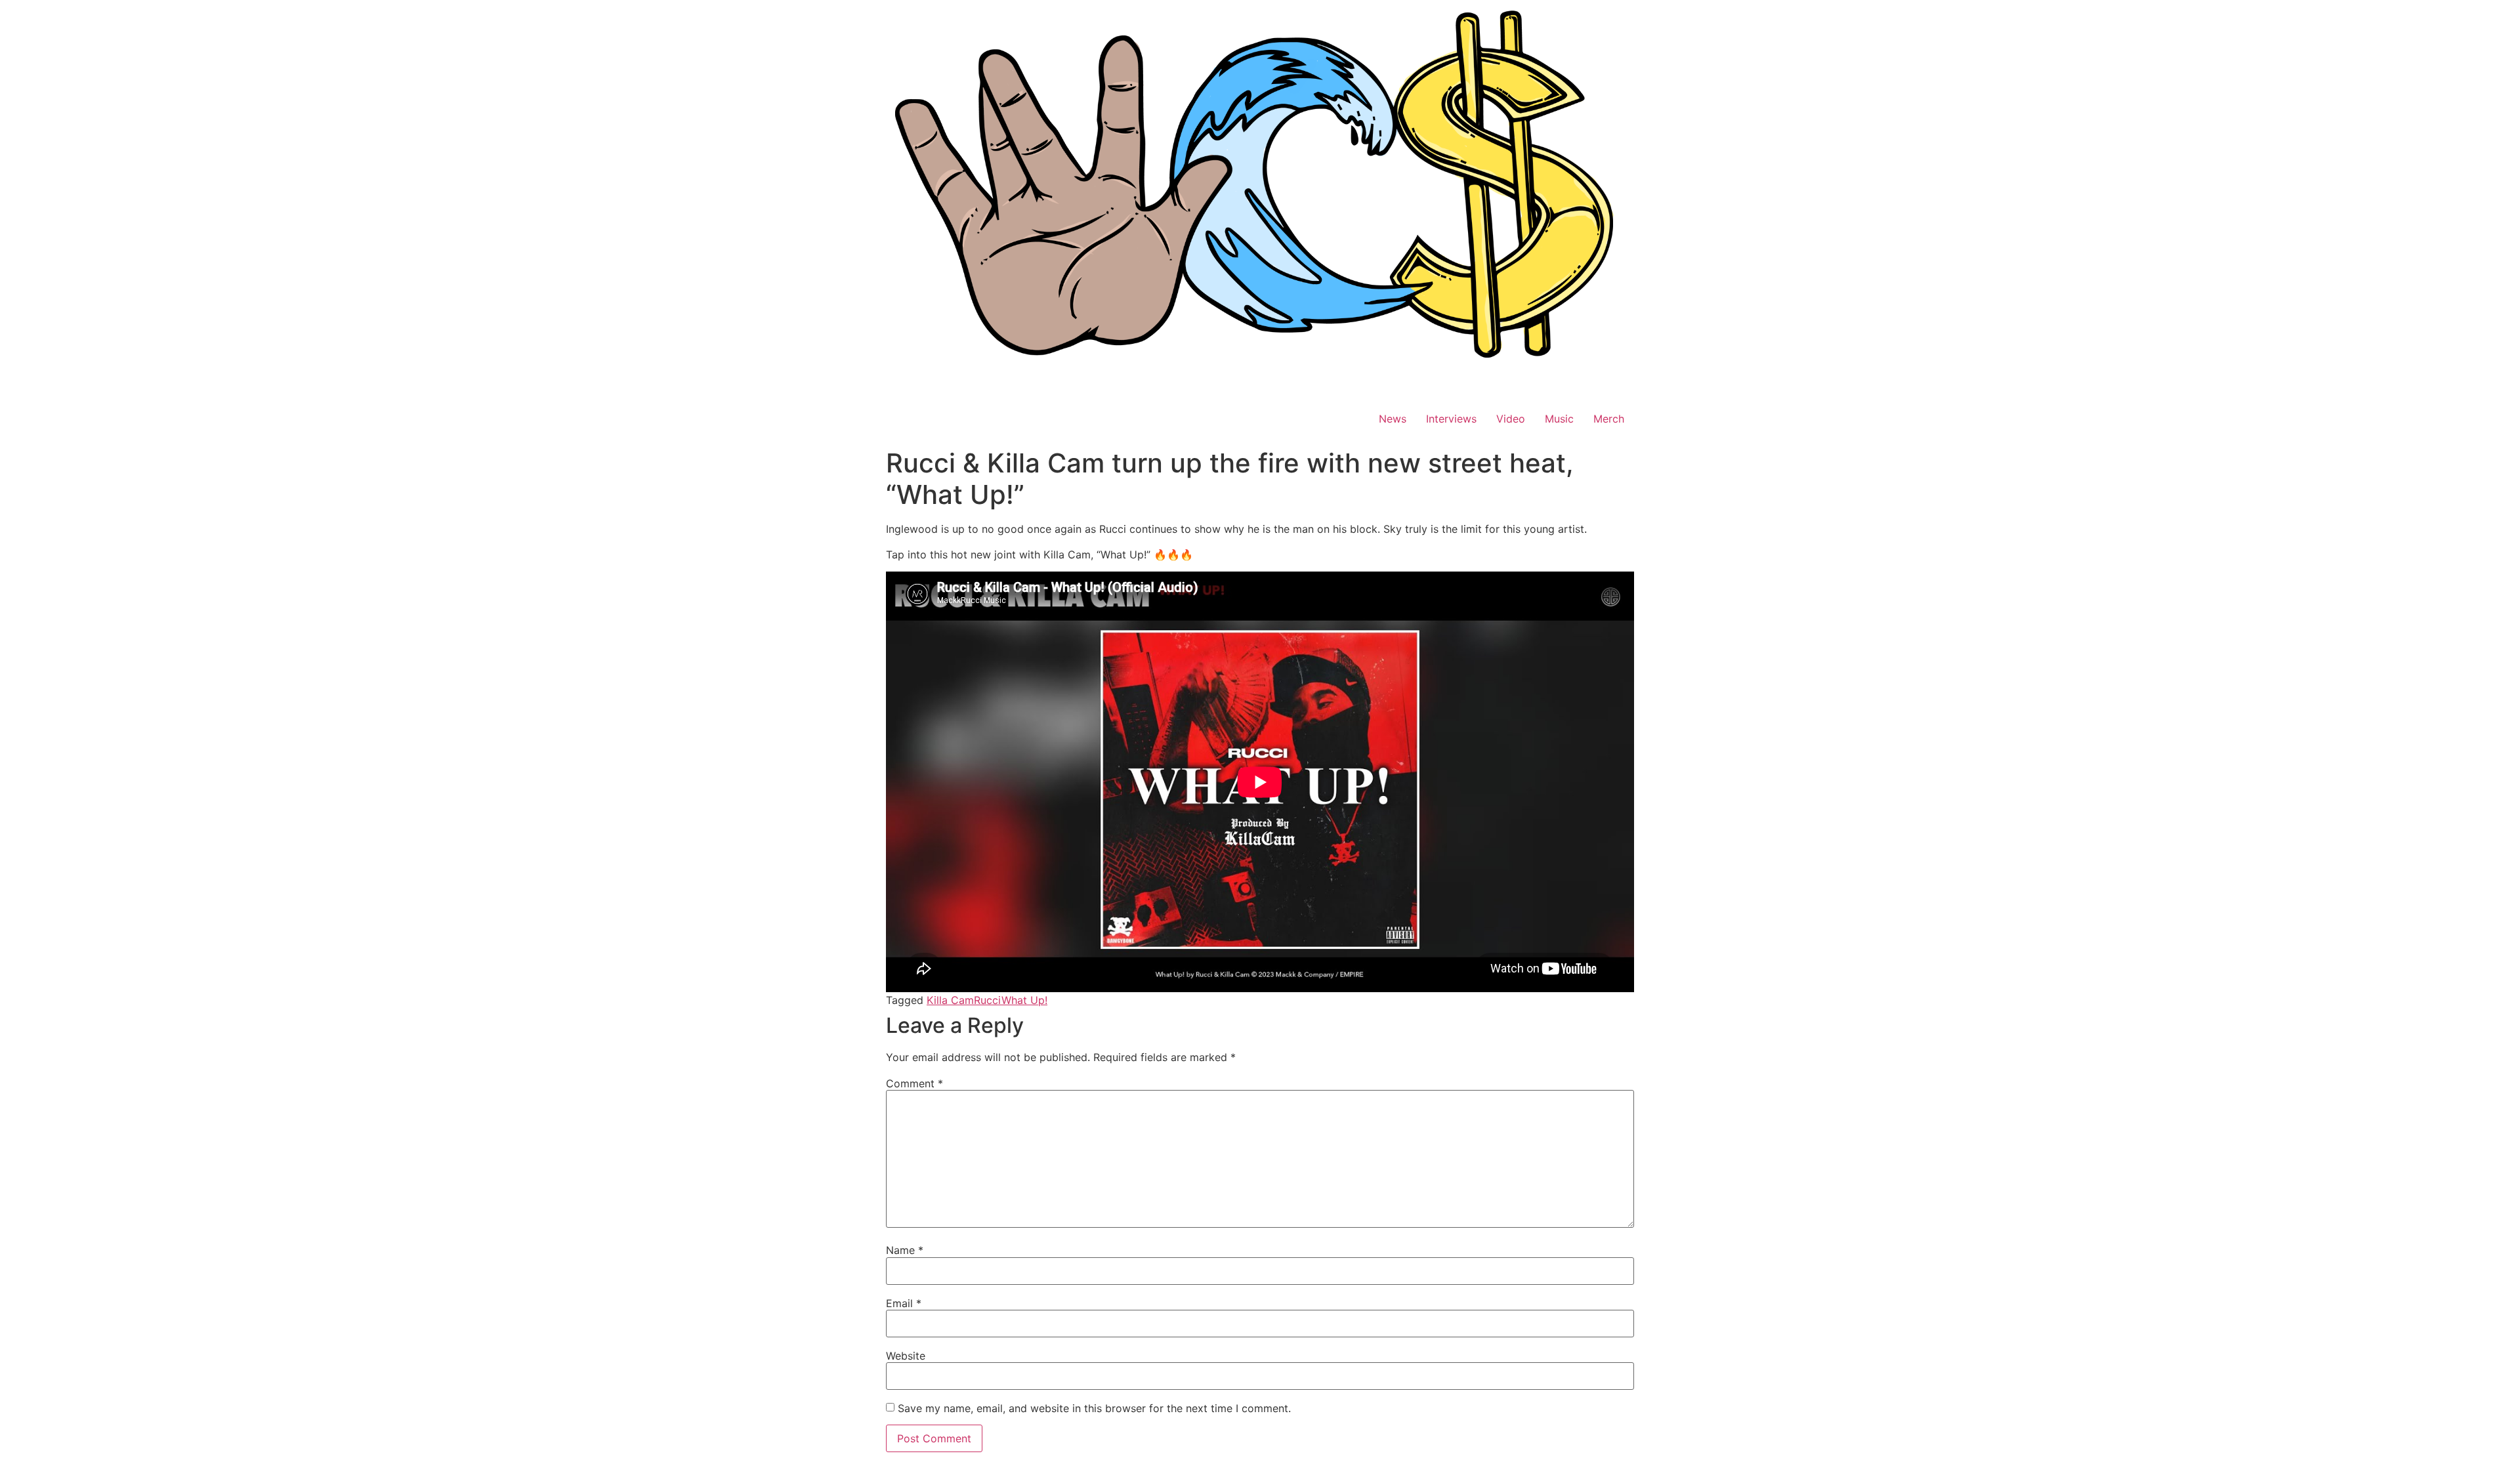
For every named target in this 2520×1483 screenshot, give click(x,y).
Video (1511, 419)
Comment (914, 1083)
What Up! (1024, 1000)
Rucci (988, 1000)
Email (904, 1303)
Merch (1609, 419)
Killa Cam (950, 1000)
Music (1559, 419)
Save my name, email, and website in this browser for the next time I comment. (1094, 1408)
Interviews (1451, 419)
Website (906, 1356)
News (1393, 419)
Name (905, 1250)
